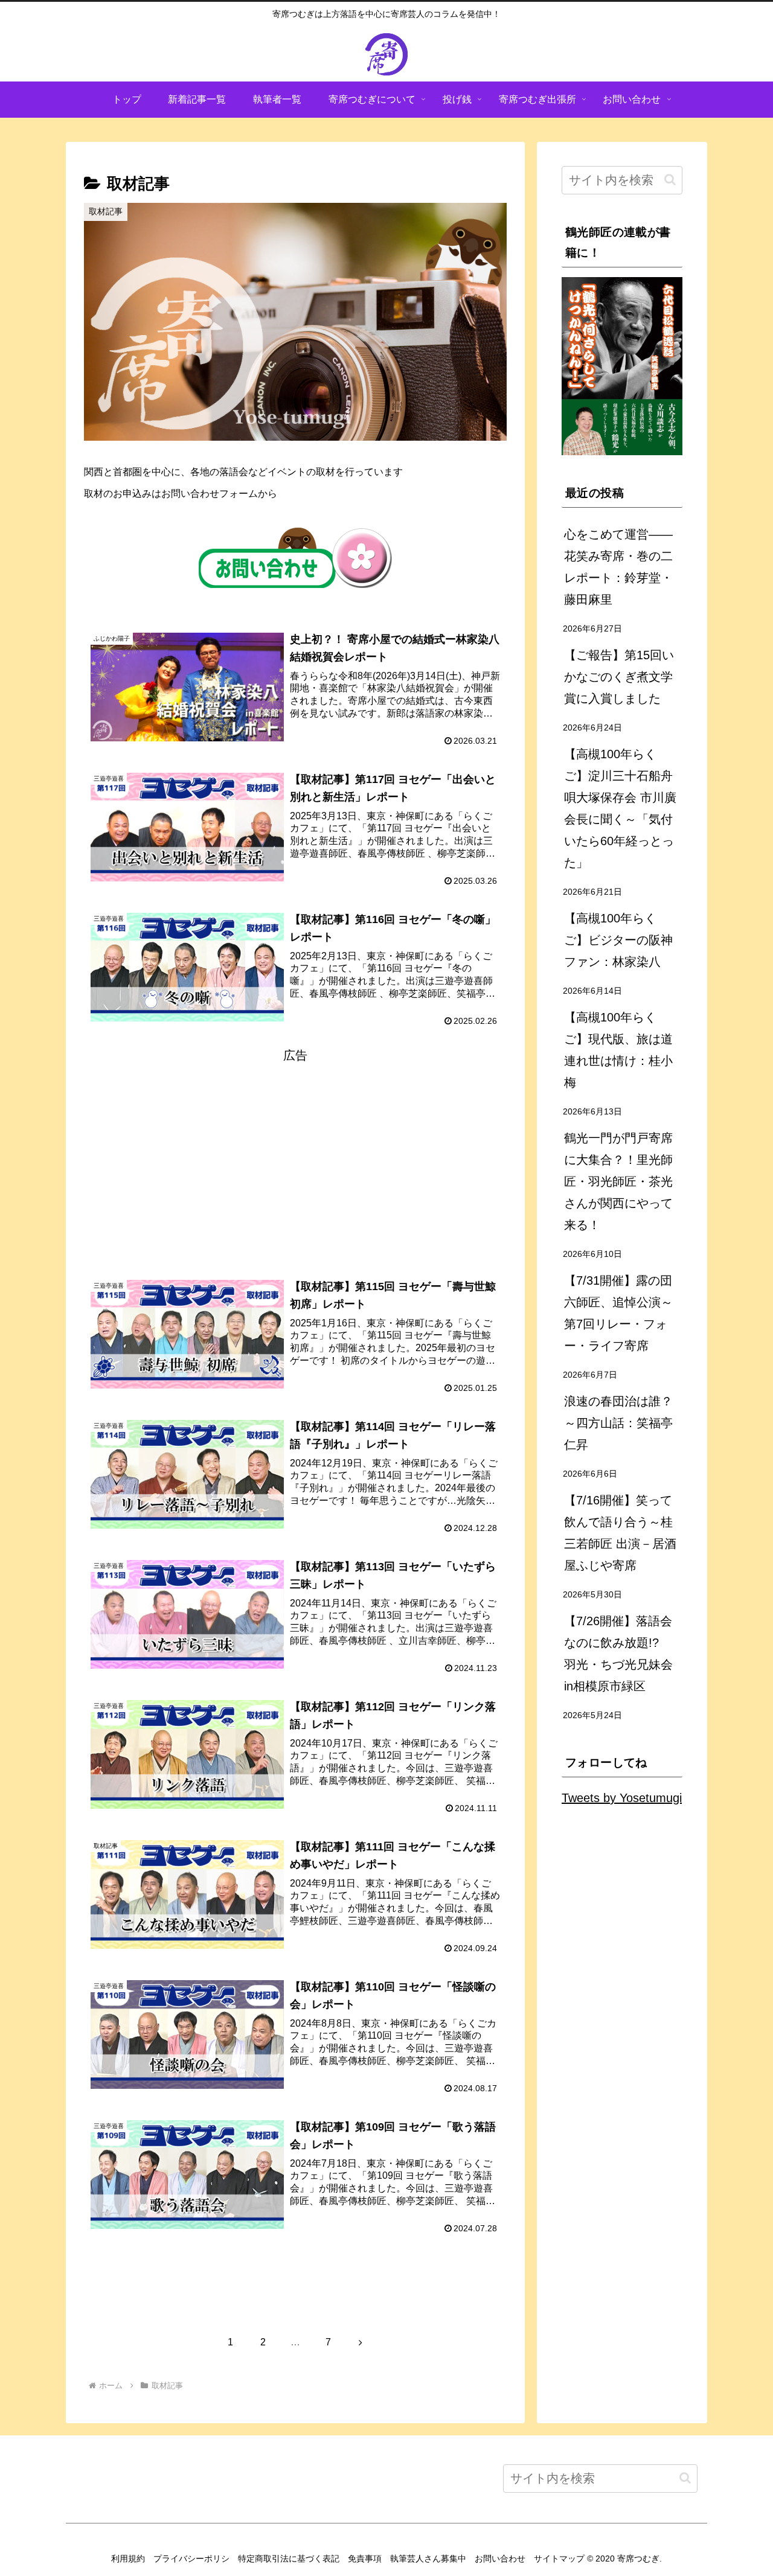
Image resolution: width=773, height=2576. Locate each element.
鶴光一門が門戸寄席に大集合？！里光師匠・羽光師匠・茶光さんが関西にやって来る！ (618, 1181)
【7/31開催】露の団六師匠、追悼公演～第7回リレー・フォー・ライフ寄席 (618, 1313)
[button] (670, 180)
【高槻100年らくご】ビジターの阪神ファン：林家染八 (618, 940)
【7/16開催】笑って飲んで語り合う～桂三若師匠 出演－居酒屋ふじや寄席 (620, 1533)
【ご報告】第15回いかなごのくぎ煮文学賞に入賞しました (619, 677)
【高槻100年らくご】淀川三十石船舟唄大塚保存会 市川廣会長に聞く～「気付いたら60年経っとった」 (620, 808)
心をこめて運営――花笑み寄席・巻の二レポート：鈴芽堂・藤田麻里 (618, 567)
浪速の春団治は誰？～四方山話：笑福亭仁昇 (618, 1423)
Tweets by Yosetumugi (622, 1798)
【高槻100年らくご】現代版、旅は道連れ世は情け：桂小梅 (618, 1050)
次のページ (296, 2295)
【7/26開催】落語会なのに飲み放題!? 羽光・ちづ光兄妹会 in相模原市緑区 (618, 1654)
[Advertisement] (295, 1151)
